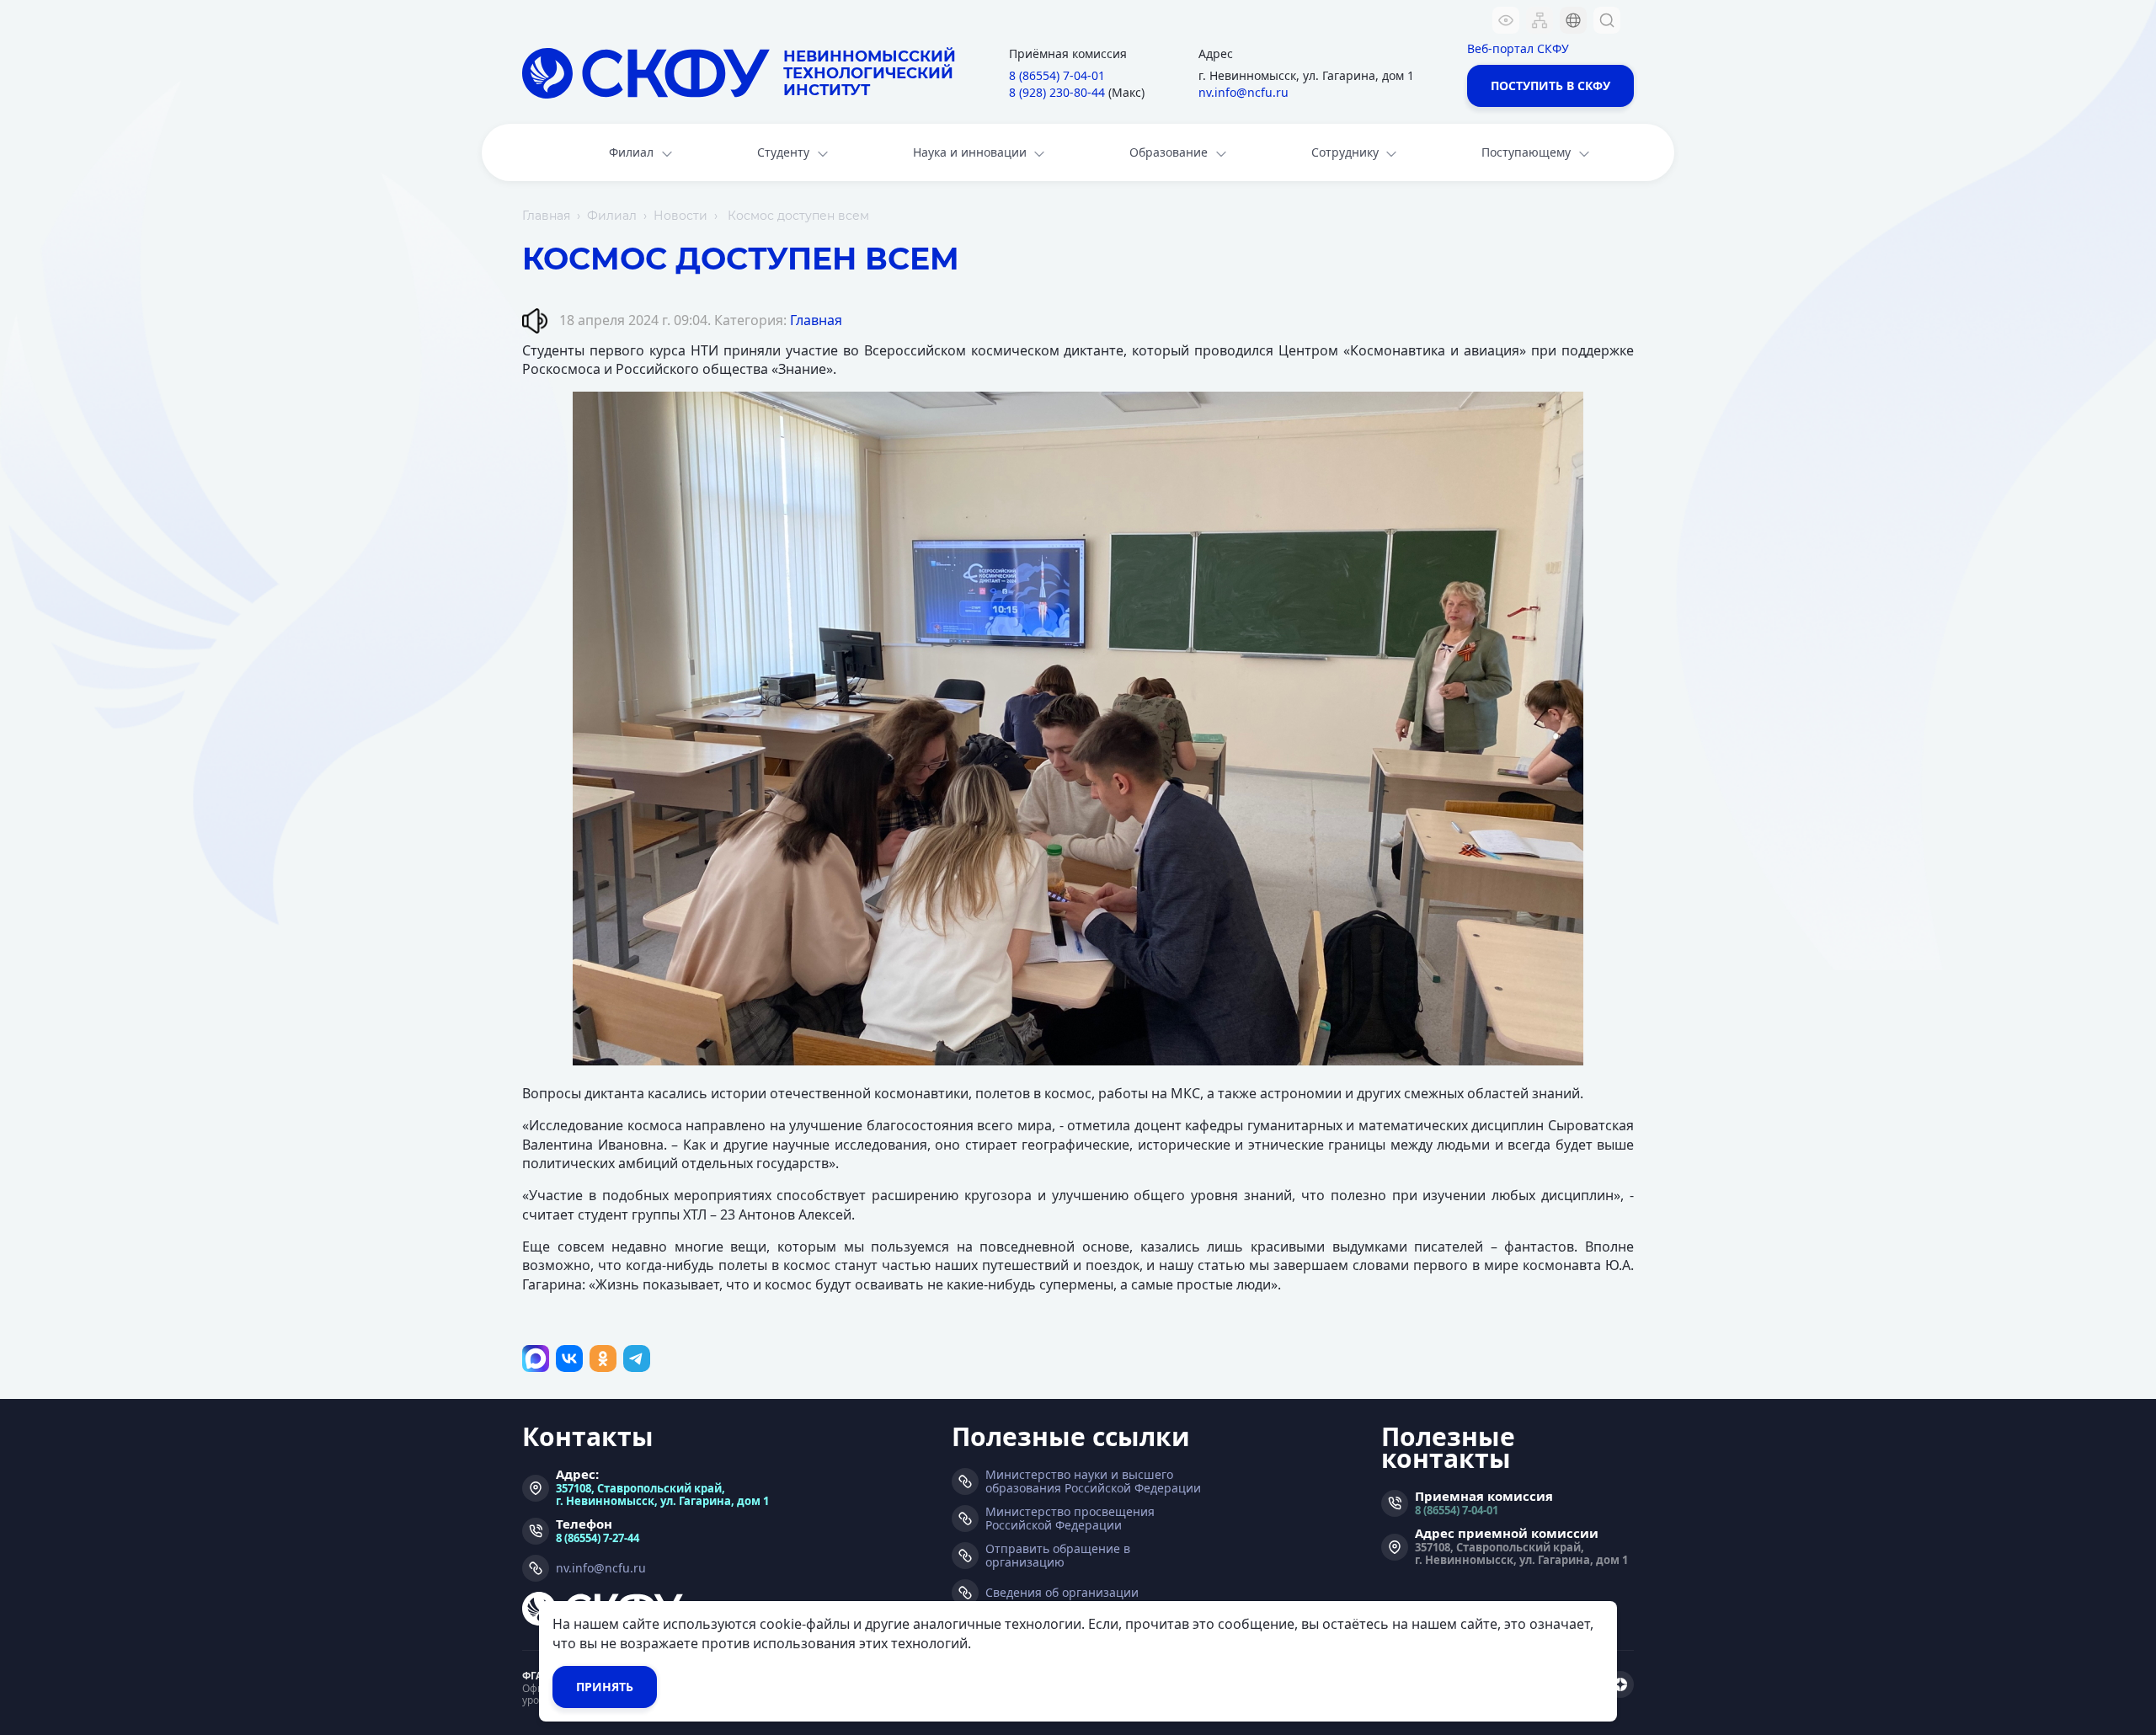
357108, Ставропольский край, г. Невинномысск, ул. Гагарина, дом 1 (662, 1494)
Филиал (631, 152)
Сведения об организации (1062, 1593)
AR (1562, 122)
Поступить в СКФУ (1550, 85)
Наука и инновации (970, 152)
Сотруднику (1345, 152)
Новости (680, 216)
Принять (605, 1687)
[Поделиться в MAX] (536, 1359)
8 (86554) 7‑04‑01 (1057, 75)
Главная (546, 216)
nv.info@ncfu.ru (1243, 92)
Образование (1169, 152)
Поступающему (1526, 152)
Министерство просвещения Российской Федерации (1070, 1519)
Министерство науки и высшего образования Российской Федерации (1093, 1481)
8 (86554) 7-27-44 (598, 1537)
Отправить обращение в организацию (1058, 1556)
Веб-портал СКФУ (1518, 48)
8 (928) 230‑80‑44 (1057, 92)
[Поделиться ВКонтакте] (569, 1359)
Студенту (783, 152)
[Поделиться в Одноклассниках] (603, 1359)
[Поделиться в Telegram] (637, 1359)
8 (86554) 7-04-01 (1457, 1510)
